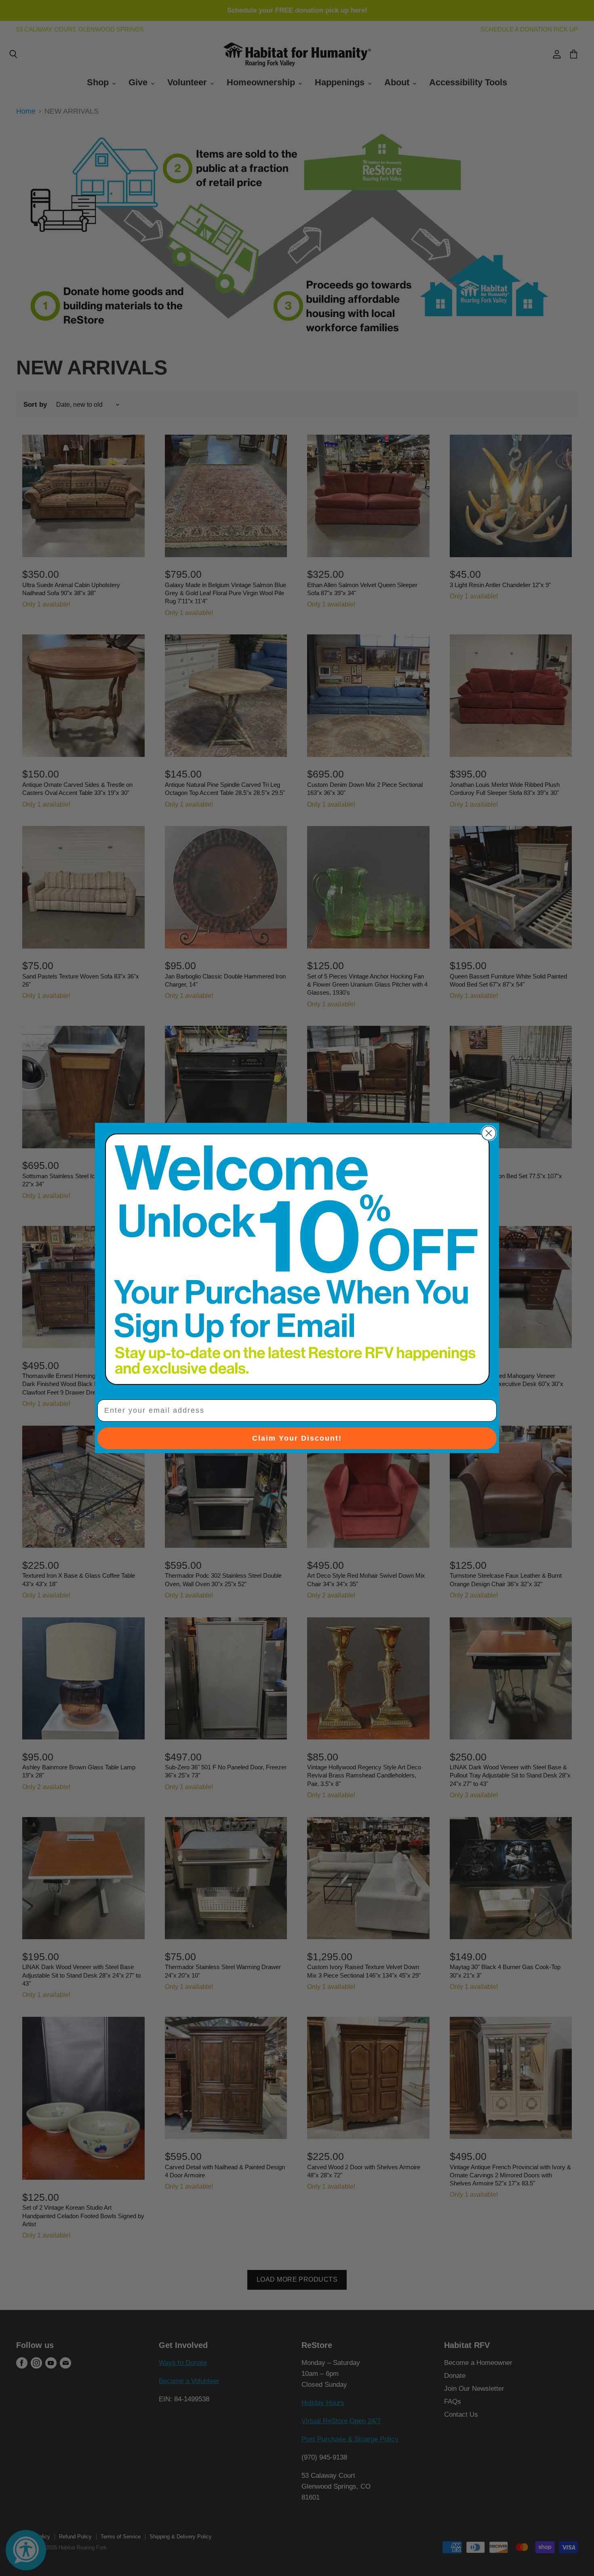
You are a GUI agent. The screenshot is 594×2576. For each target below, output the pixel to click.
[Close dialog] (489, 1133)
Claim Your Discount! (297, 1438)
